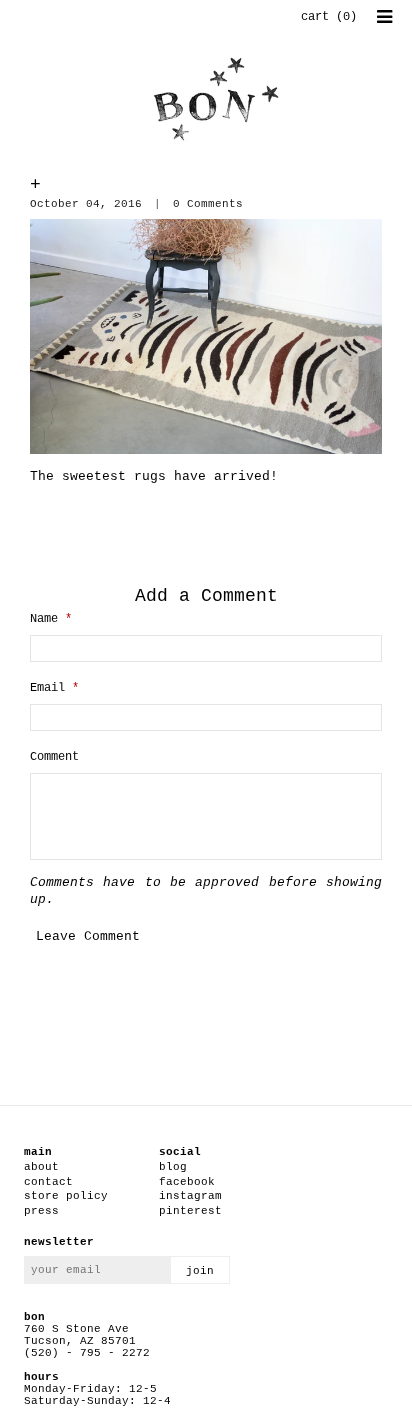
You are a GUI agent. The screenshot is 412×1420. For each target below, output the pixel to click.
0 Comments (208, 204)
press (41, 1211)
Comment (54, 757)
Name (51, 619)
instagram (190, 1196)
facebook (187, 1182)
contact (48, 1182)
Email (54, 688)
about (41, 1167)
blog (173, 1167)
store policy (66, 1196)
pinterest (190, 1211)
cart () (329, 17)
